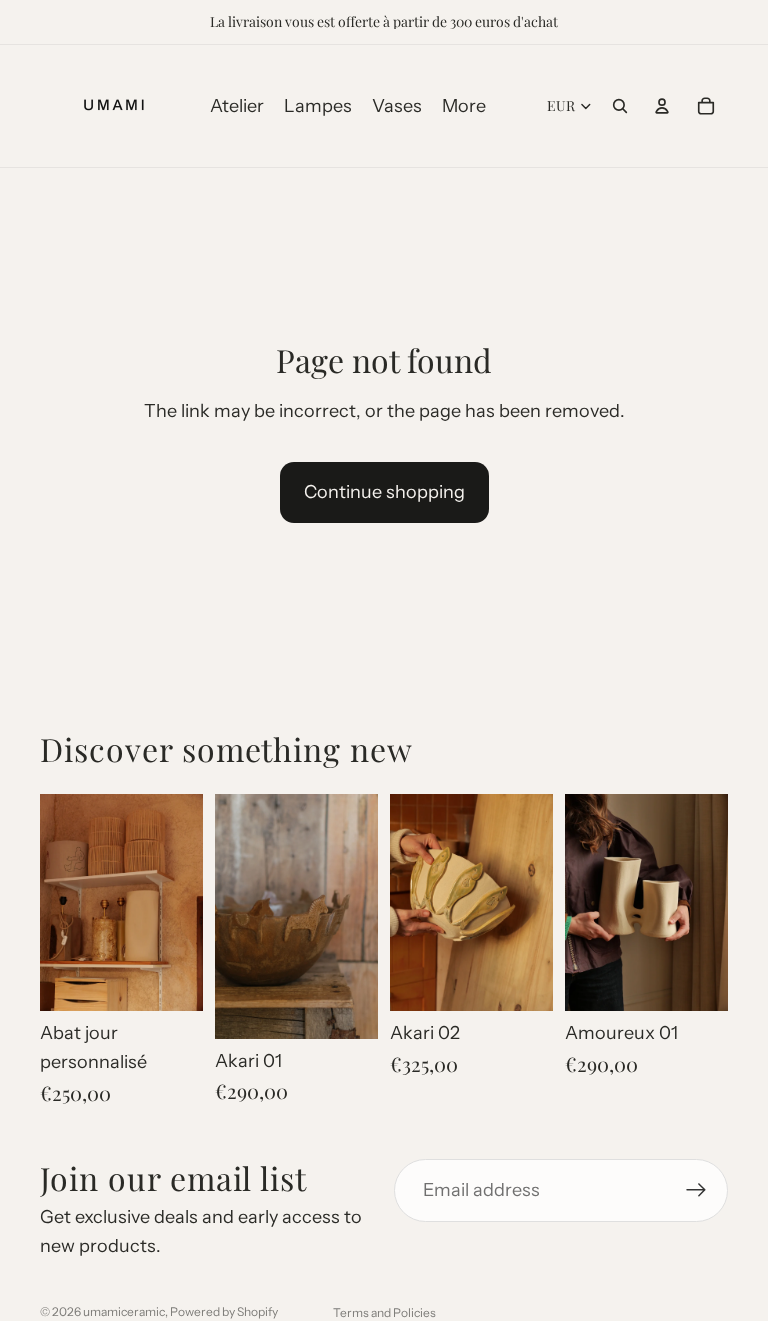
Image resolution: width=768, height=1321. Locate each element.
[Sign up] (696, 1190)
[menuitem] (464, 106)
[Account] (662, 106)
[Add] (172, 980)
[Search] (620, 106)
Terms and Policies (384, 1312)
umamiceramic (124, 1311)
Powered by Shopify (224, 1311)
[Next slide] (181, 903)
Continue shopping (384, 492)
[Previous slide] (62, 903)
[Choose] (697, 980)
